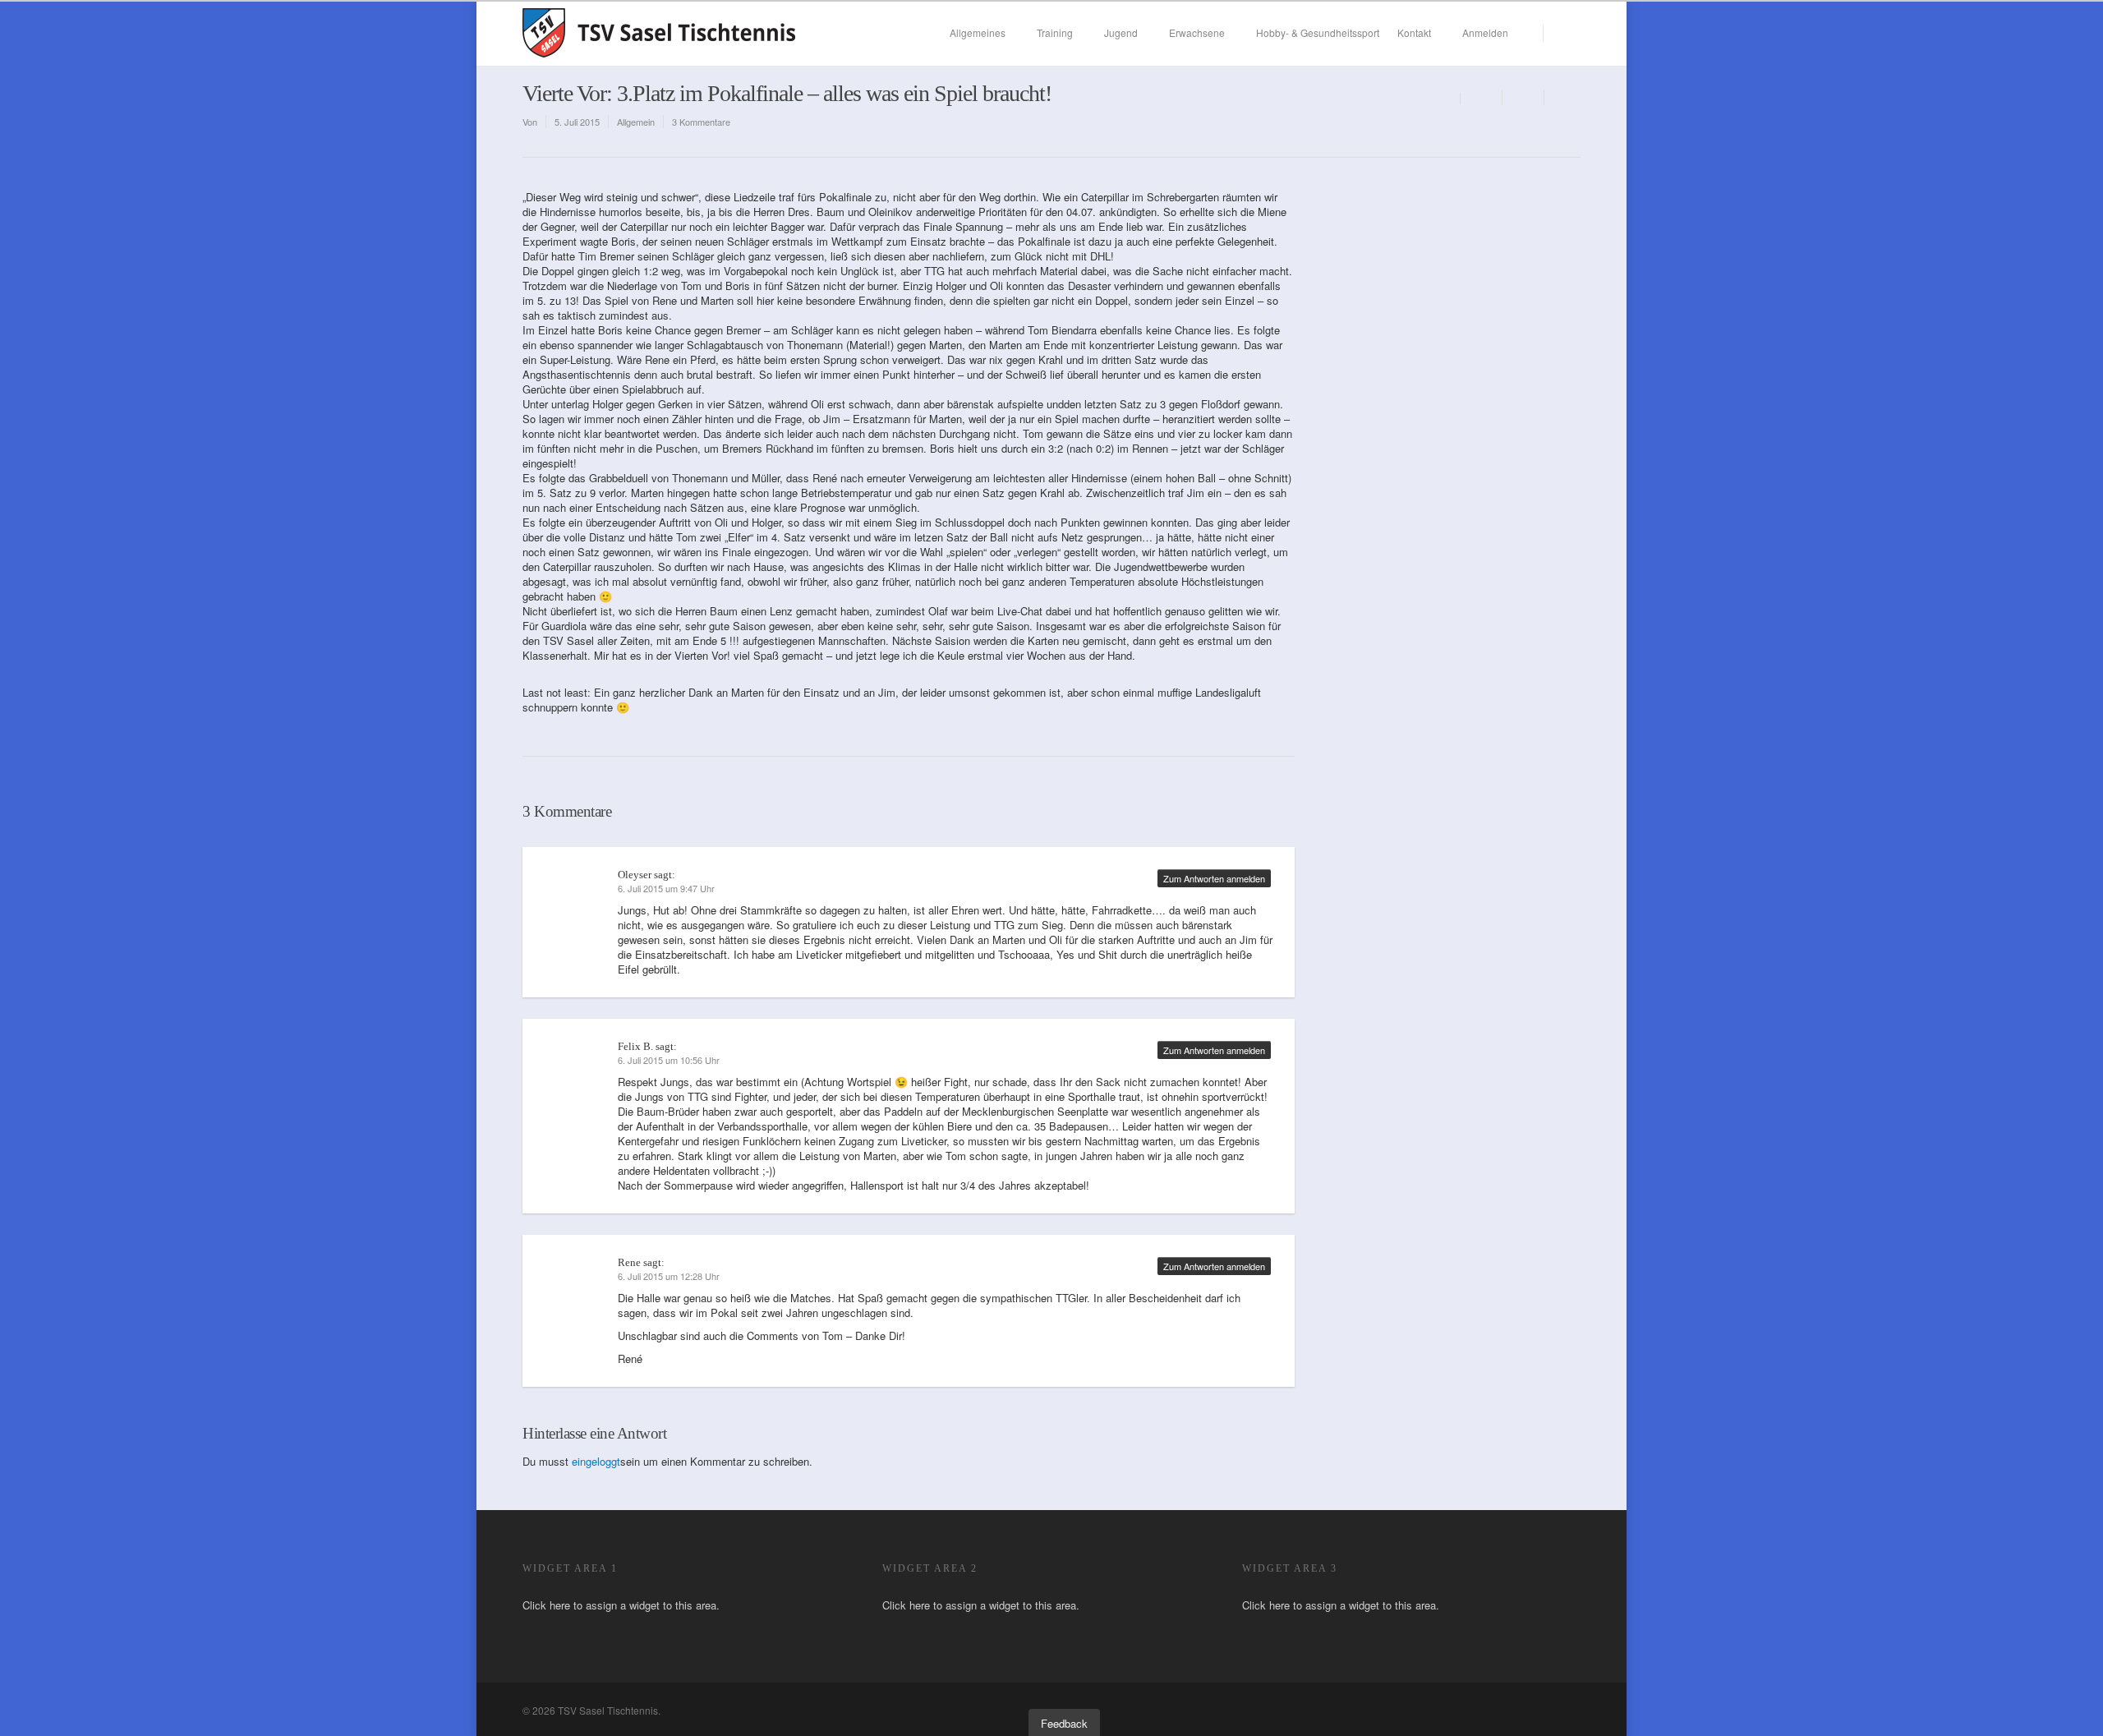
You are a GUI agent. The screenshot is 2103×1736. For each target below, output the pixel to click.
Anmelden (1485, 32)
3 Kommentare (701, 122)
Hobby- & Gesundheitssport (1318, 32)
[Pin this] (1562, 97)
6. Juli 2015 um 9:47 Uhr (666, 888)
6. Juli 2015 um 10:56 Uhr (669, 1060)
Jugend (1121, 32)
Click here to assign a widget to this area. (621, 1605)
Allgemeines (978, 32)
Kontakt (1414, 32)
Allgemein (636, 122)
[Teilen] (1482, 97)
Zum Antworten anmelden (1214, 878)
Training (1055, 32)
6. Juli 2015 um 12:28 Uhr (669, 1276)
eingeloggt (596, 1461)
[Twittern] (1523, 97)
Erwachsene (1197, 32)
